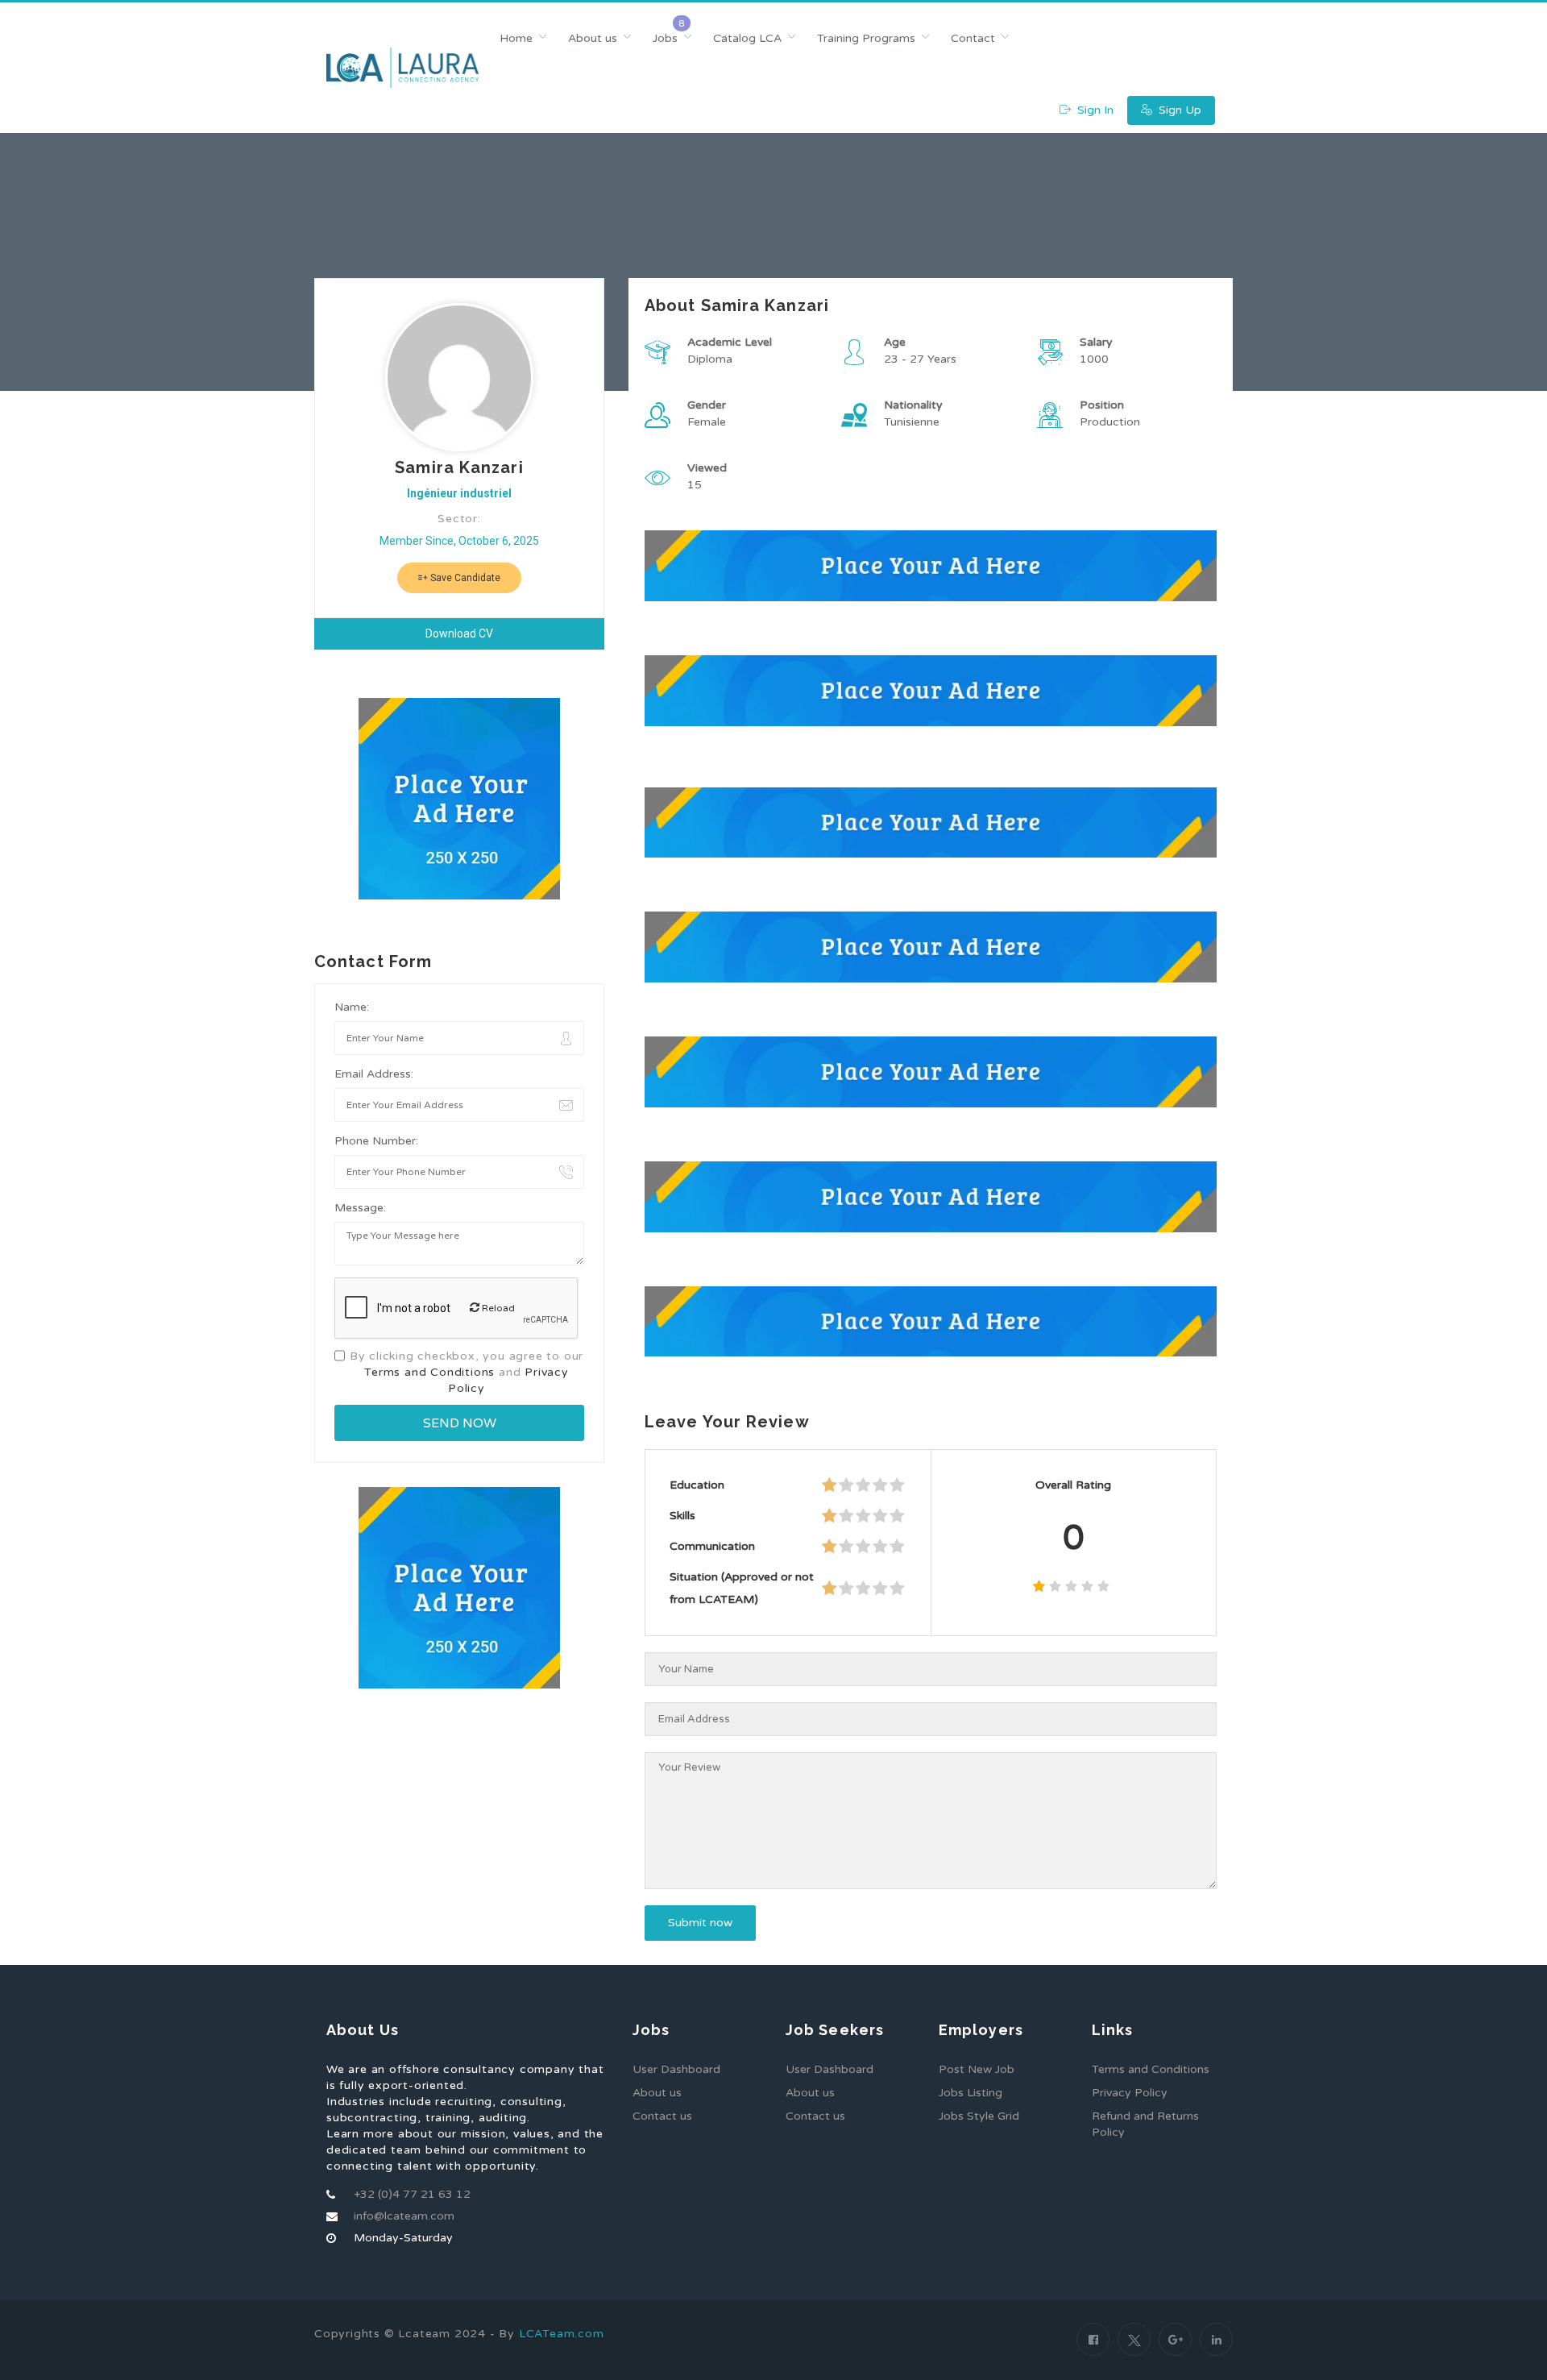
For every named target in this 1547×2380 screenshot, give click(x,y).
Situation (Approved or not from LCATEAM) (742, 1588)
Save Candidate (464, 578)
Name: (352, 1007)
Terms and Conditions (429, 1372)
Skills (682, 1516)
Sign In (1094, 110)
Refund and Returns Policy (1145, 2124)
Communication (712, 1546)
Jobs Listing (971, 2093)
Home (516, 38)
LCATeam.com (562, 2334)
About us (593, 38)
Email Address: (374, 1074)
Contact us (662, 2116)
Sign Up (1178, 110)
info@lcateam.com (404, 2216)
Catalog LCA (747, 38)
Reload (497, 1308)
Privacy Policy (1130, 2093)
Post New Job (977, 2069)
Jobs (665, 38)
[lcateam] (402, 68)
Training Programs (866, 38)
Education (697, 1485)
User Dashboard (676, 2069)
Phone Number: (376, 1141)
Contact (973, 38)
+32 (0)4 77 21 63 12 (412, 2194)
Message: (360, 1208)
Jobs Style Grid (979, 2116)
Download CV (459, 633)
